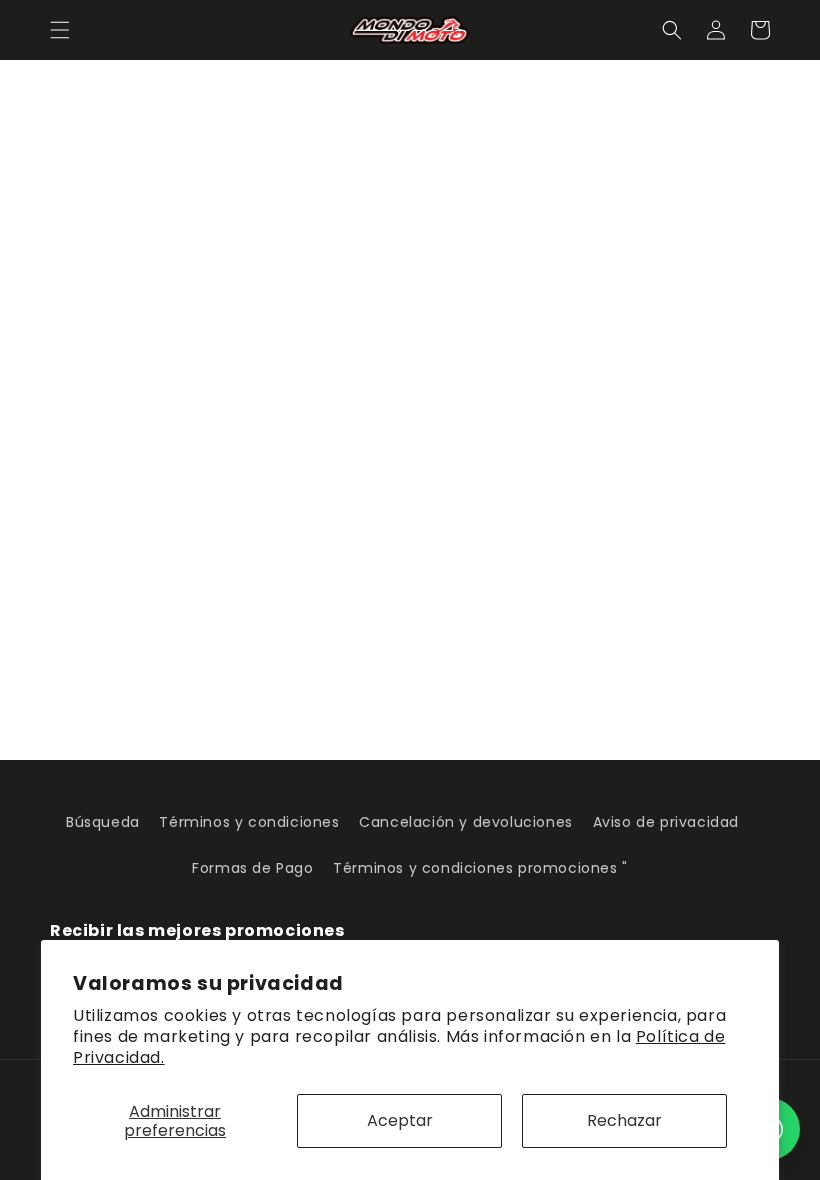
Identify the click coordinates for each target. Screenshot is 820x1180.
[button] (60, 30)
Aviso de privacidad (666, 822)
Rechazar (624, 1120)
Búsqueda (103, 822)
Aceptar (400, 1120)
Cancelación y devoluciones (466, 822)
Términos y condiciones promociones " (480, 868)
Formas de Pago (252, 868)
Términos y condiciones (249, 822)
